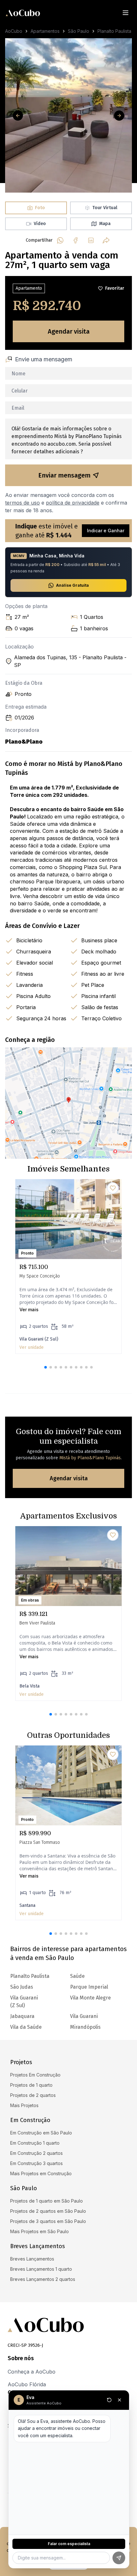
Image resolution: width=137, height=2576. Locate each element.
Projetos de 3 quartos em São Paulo (48, 2221)
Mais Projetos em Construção (41, 2173)
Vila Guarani (84, 2016)
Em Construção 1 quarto (35, 2143)
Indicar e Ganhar (106, 531)
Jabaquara (22, 2016)
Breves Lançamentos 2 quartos (43, 2279)
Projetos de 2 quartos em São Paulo (48, 2211)
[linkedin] (91, 240)
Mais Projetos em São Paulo (40, 2231)
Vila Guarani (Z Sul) (24, 2002)
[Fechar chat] (119, 2400)
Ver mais (29, 1309)
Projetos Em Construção (35, 2075)
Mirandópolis (85, 2027)
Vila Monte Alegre (90, 1998)
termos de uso (22, 503)
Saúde (77, 1976)
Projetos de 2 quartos (33, 2095)
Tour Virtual (105, 208)
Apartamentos (45, 31)
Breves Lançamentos (32, 2259)
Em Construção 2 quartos (36, 2153)
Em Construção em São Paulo (41, 2133)
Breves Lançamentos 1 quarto (41, 2269)
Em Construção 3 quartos (36, 2163)
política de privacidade (73, 503)
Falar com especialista (69, 2544)
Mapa (105, 224)
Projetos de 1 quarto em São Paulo (47, 2201)
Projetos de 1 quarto (31, 2085)
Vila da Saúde (26, 2027)
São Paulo (79, 31)
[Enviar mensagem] (119, 2558)
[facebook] (76, 240)
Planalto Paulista (114, 31)
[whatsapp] (60, 240)
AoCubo (14, 31)
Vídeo (40, 224)
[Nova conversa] (109, 2400)
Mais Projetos (24, 2105)
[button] (46, 1367)
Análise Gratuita (72, 585)
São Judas (22, 1987)
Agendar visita (69, 331)
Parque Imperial (89, 1987)
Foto (40, 208)
